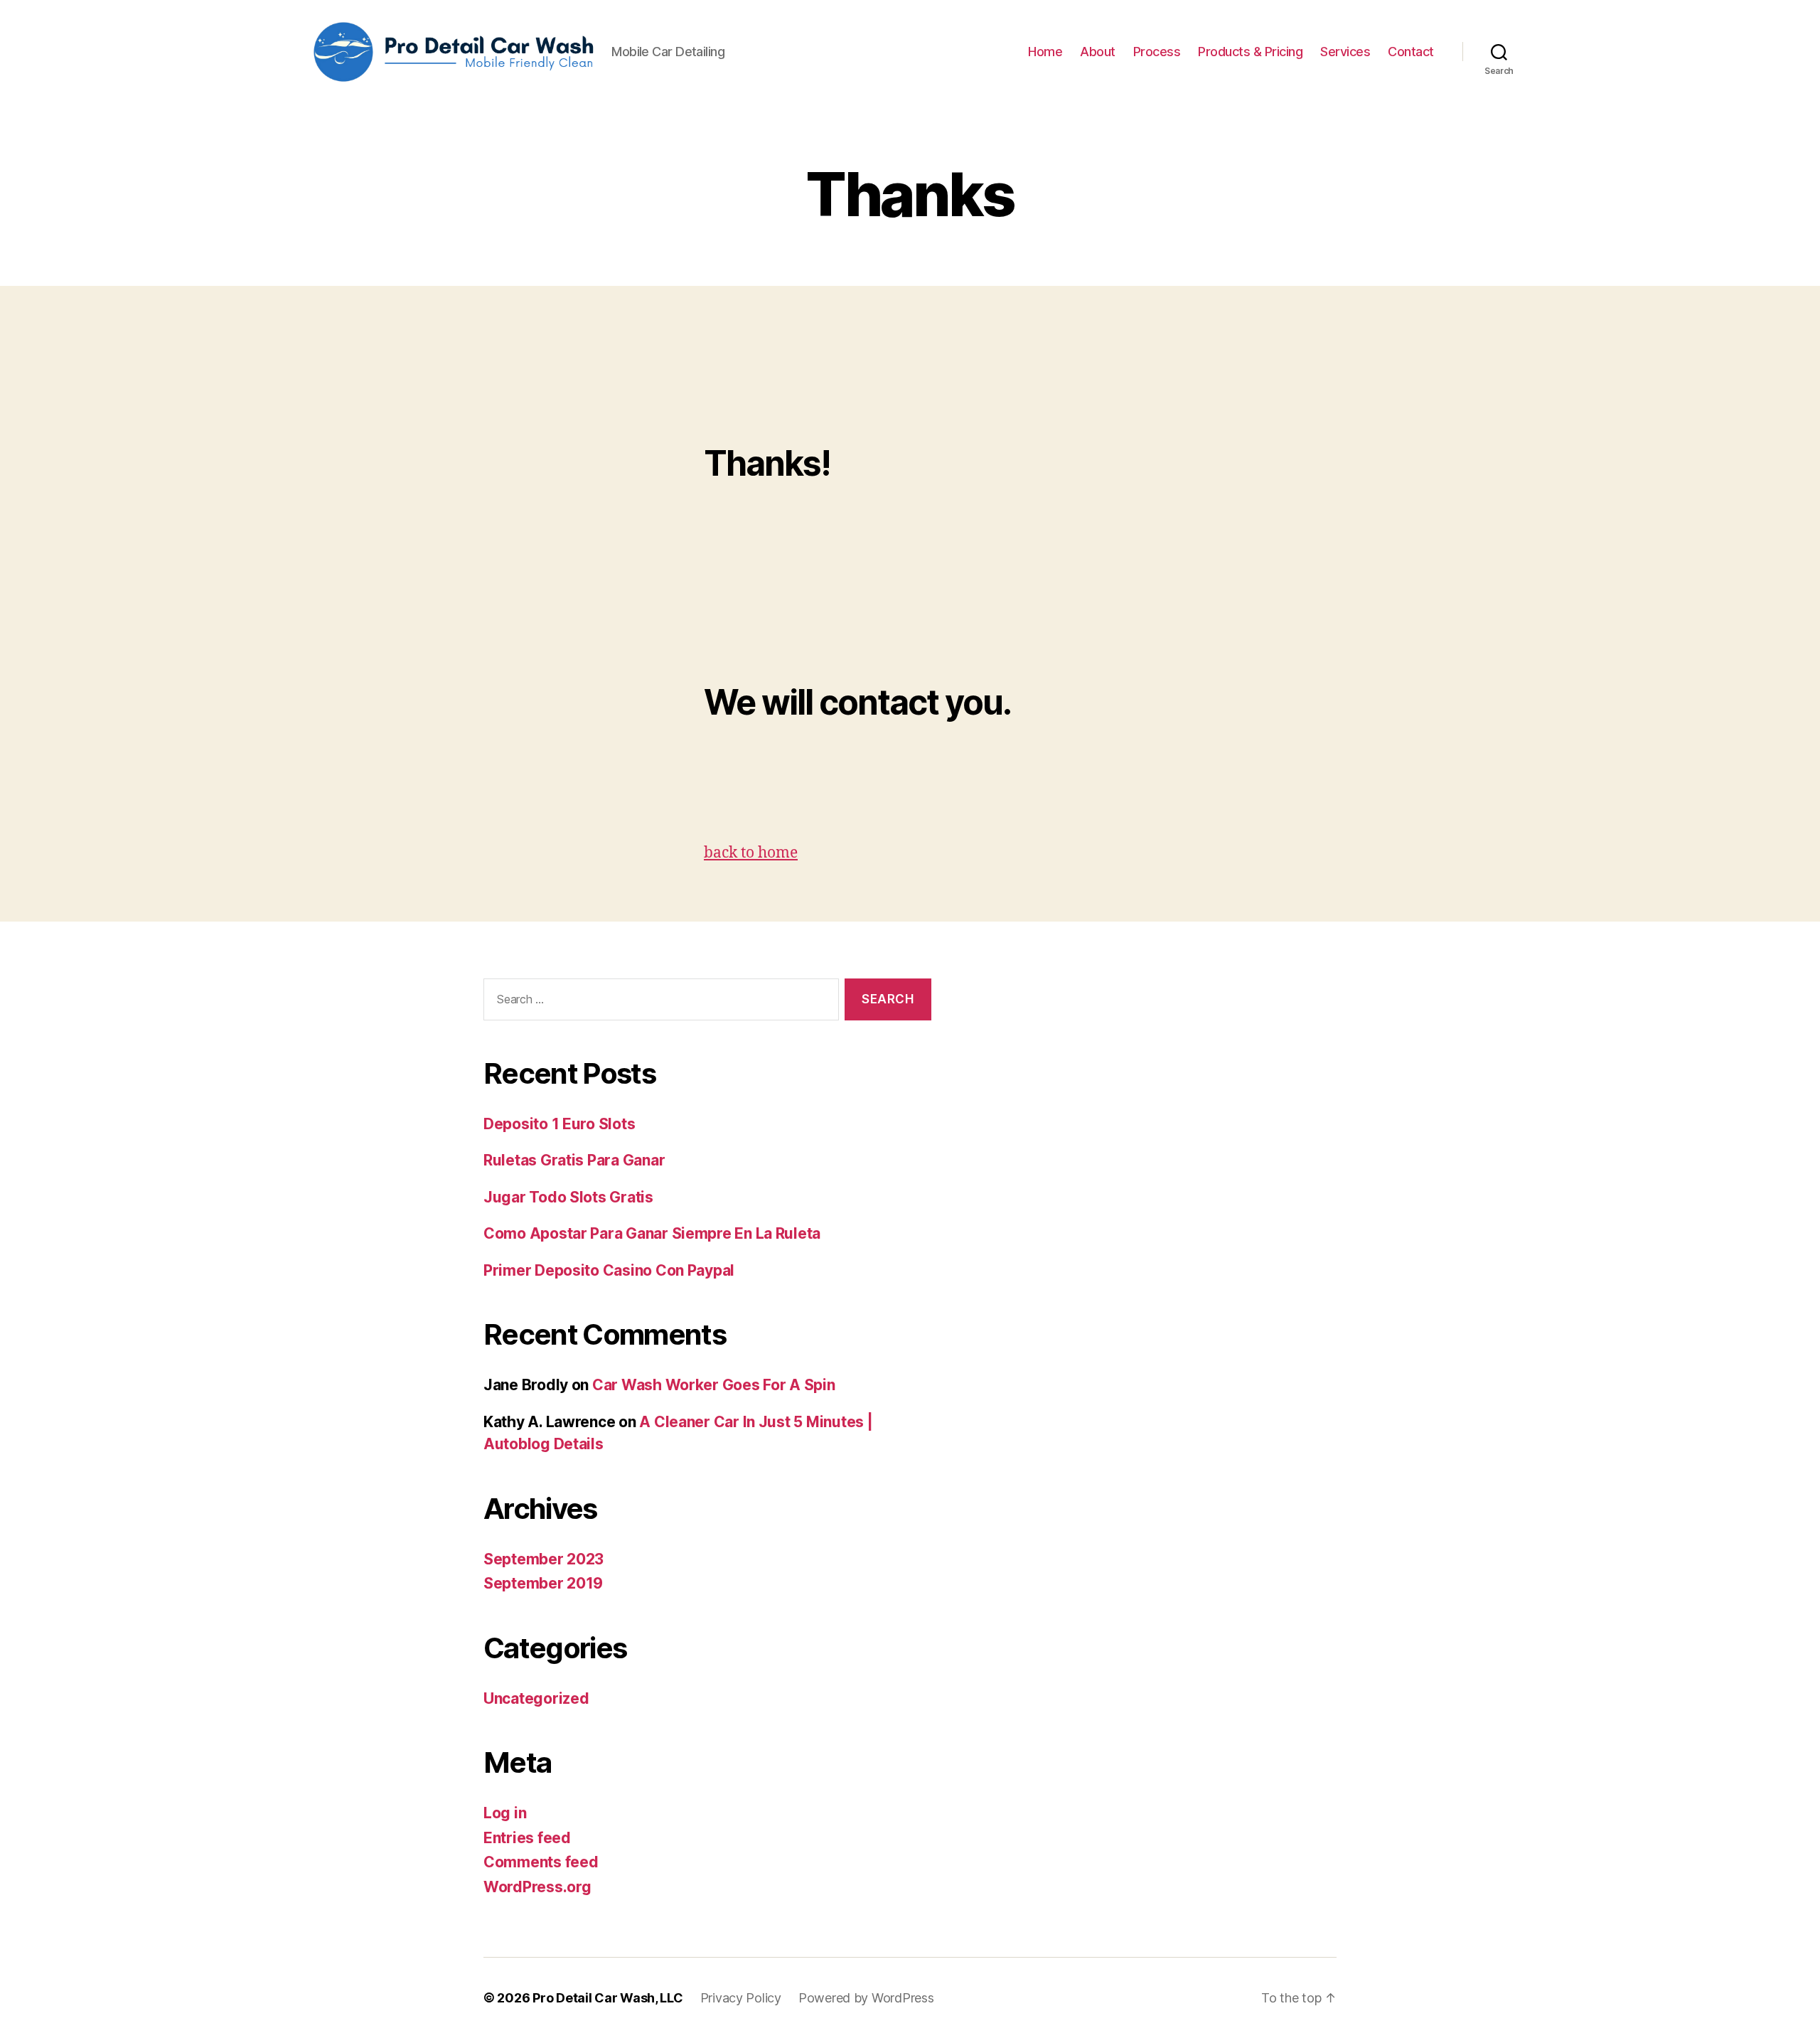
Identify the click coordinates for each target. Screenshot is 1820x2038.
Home (1045, 52)
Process (1157, 52)
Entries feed (527, 1838)
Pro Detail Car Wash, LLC (608, 1998)
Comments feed (541, 1862)
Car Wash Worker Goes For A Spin (714, 1385)
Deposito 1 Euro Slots (559, 1124)
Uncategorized (536, 1698)
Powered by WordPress (866, 1998)
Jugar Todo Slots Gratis (568, 1197)
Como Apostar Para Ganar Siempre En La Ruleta (652, 1233)
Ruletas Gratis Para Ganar (574, 1160)
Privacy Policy (741, 1998)
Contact (1411, 52)
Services (1345, 52)
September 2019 (543, 1583)
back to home (751, 853)
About (1098, 52)
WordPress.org (537, 1887)
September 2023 (544, 1559)
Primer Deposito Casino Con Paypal (609, 1270)
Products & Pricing (1250, 52)
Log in (505, 1813)
